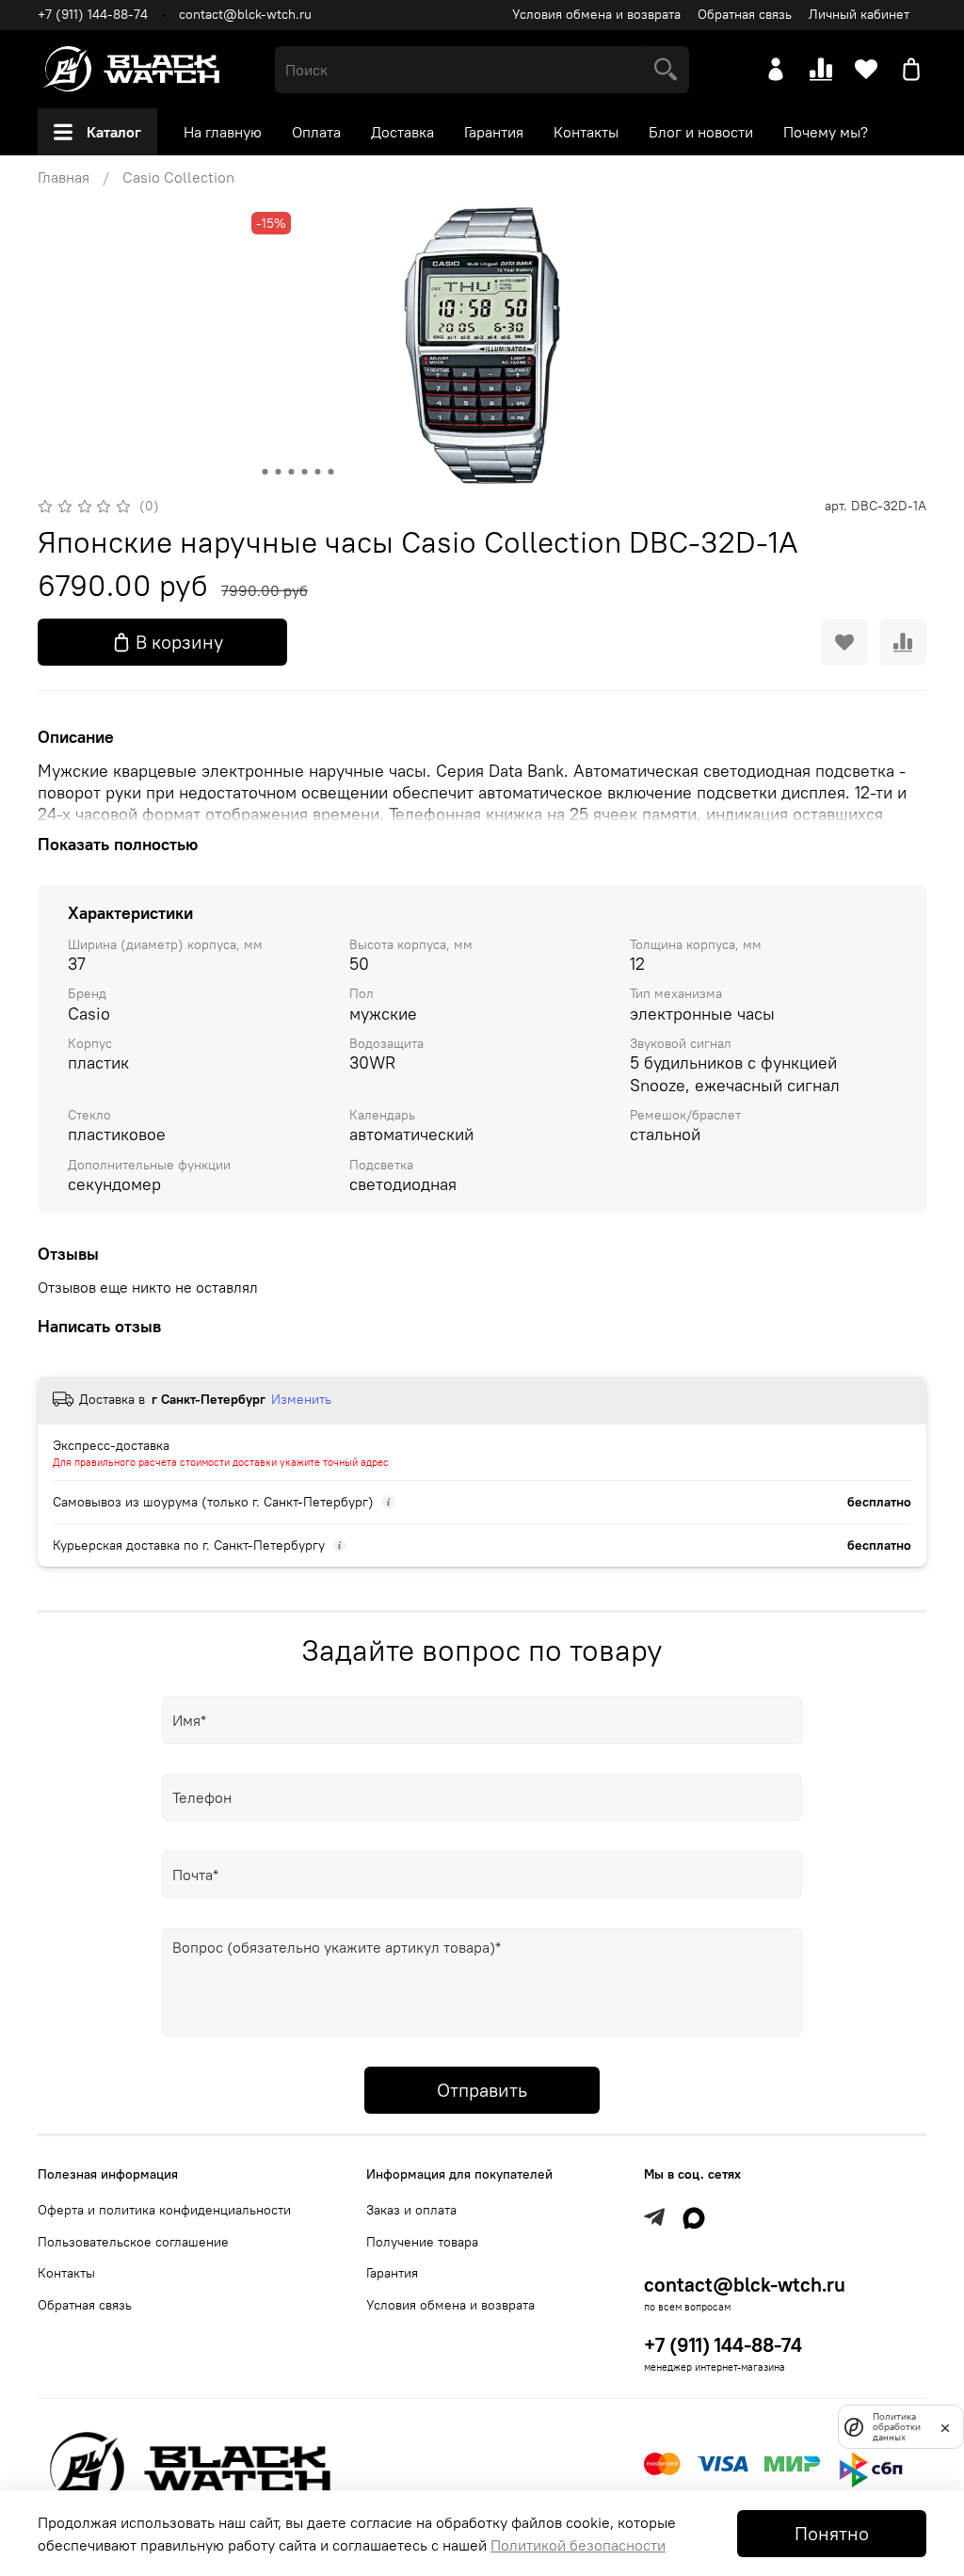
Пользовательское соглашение (133, 2242)
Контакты (586, 132)
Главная (64, 177)
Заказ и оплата (411, 2210)
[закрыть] (945, 2426)
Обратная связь (745, 14)
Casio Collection (178, 177)
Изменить (301, 1399)
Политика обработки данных (897, 2427)
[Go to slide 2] (279, 472)
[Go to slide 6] (331, 472)
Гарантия (494, 132)
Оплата (316, 132)
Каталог (114, 132)
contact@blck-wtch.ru (245, 14)
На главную (223, 132)
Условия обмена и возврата (596, 14)
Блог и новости (701, 132)
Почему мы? (826, 132)
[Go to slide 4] (305, 472)
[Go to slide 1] (265, 472)
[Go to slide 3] (292, 472)
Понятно (832, 2533)
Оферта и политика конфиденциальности (164, 2210)
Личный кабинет (859, 14)
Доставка (402, 132)
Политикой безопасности (578, 2545)
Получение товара (422, 2242)
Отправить (482, 2090)
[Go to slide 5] (318, 472)
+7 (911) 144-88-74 (93, 14)
